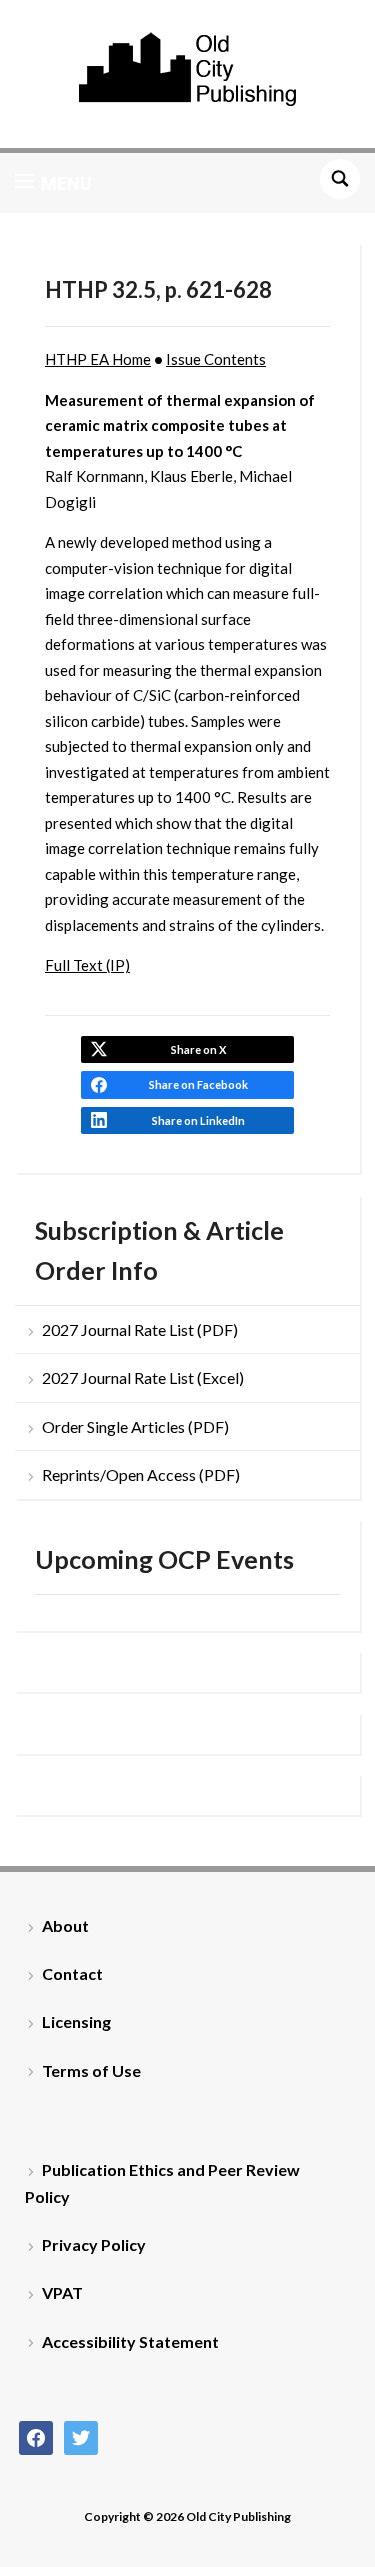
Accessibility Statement (130, 2341)
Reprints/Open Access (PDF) (141, 1474)
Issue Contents (216, 359)
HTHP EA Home (98, 359)
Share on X (198, 1049)
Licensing (76, 2021)
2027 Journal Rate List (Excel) (143, 1377)
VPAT (62, 2292)
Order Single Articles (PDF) (135, 1426)
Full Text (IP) (87, 965)
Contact (72, 1973)
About (65, 1925)
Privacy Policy (94, 2244)
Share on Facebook (198, 1084)
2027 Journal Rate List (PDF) (140, 1329)
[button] (53, 183)
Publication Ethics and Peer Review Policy (162, 2183)
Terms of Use (91, 2070)
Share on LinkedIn (198, 1120)
